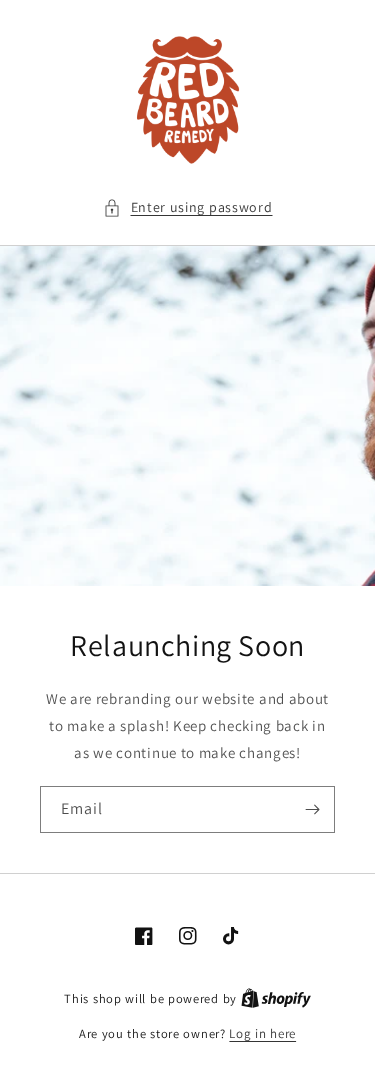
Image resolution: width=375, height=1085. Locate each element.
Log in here (262, 1033)
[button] (188, 207)
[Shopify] (276, 998)
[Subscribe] (312, 809)
